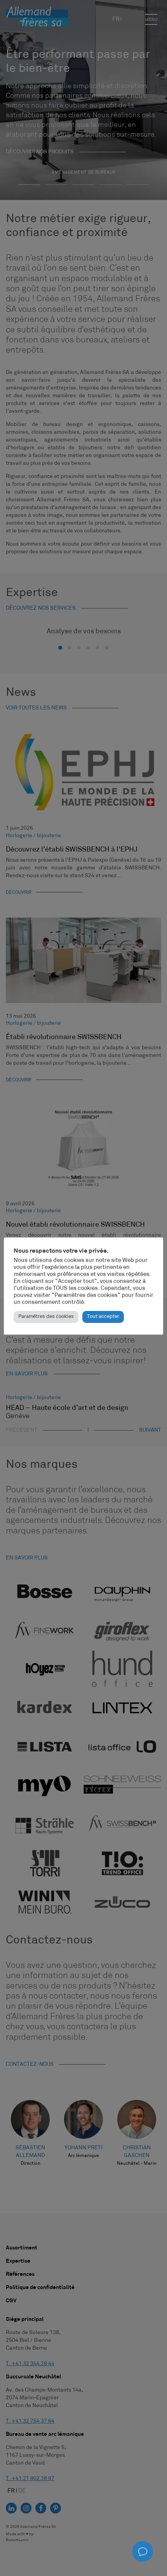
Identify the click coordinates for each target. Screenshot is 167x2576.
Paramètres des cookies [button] (46, 1317)
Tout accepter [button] (103, 1317)
